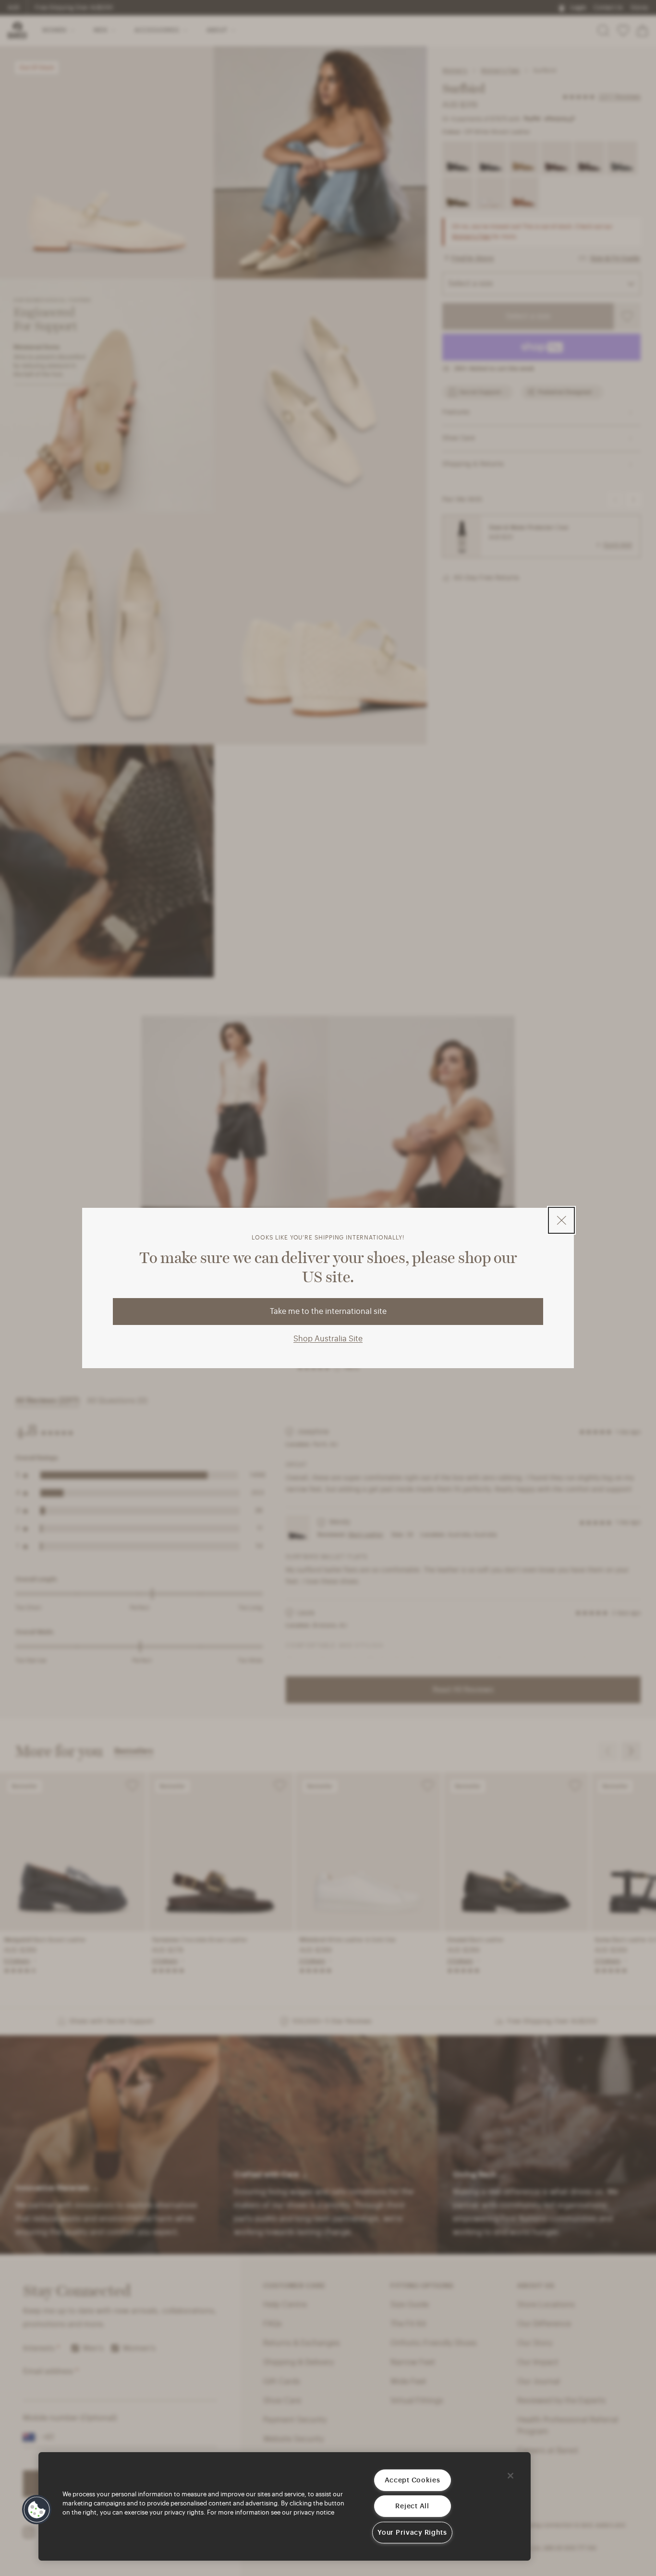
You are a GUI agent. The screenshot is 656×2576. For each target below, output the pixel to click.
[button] (37, 2510)
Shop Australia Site (328, 1339)
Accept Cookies (413, 2480)
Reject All (412, 2506)
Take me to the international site (328, 1312)
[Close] (510, 2476)
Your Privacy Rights (412, 2533)
